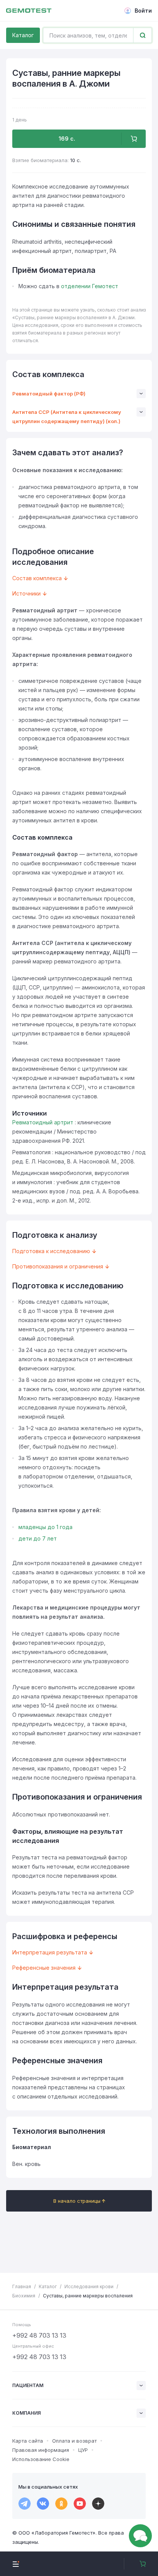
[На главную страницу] (29, 11)
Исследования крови (89, 2286)
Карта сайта (28, 2441)
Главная (22, 2286)
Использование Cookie (41, 2459)
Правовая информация (41, 2450)
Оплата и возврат (74, 2441)
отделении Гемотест (90, 286)
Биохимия (24, 2296)
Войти (143, 11)
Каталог (23, 35)
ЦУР (83, 2450)
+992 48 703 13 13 (39, 2335)
